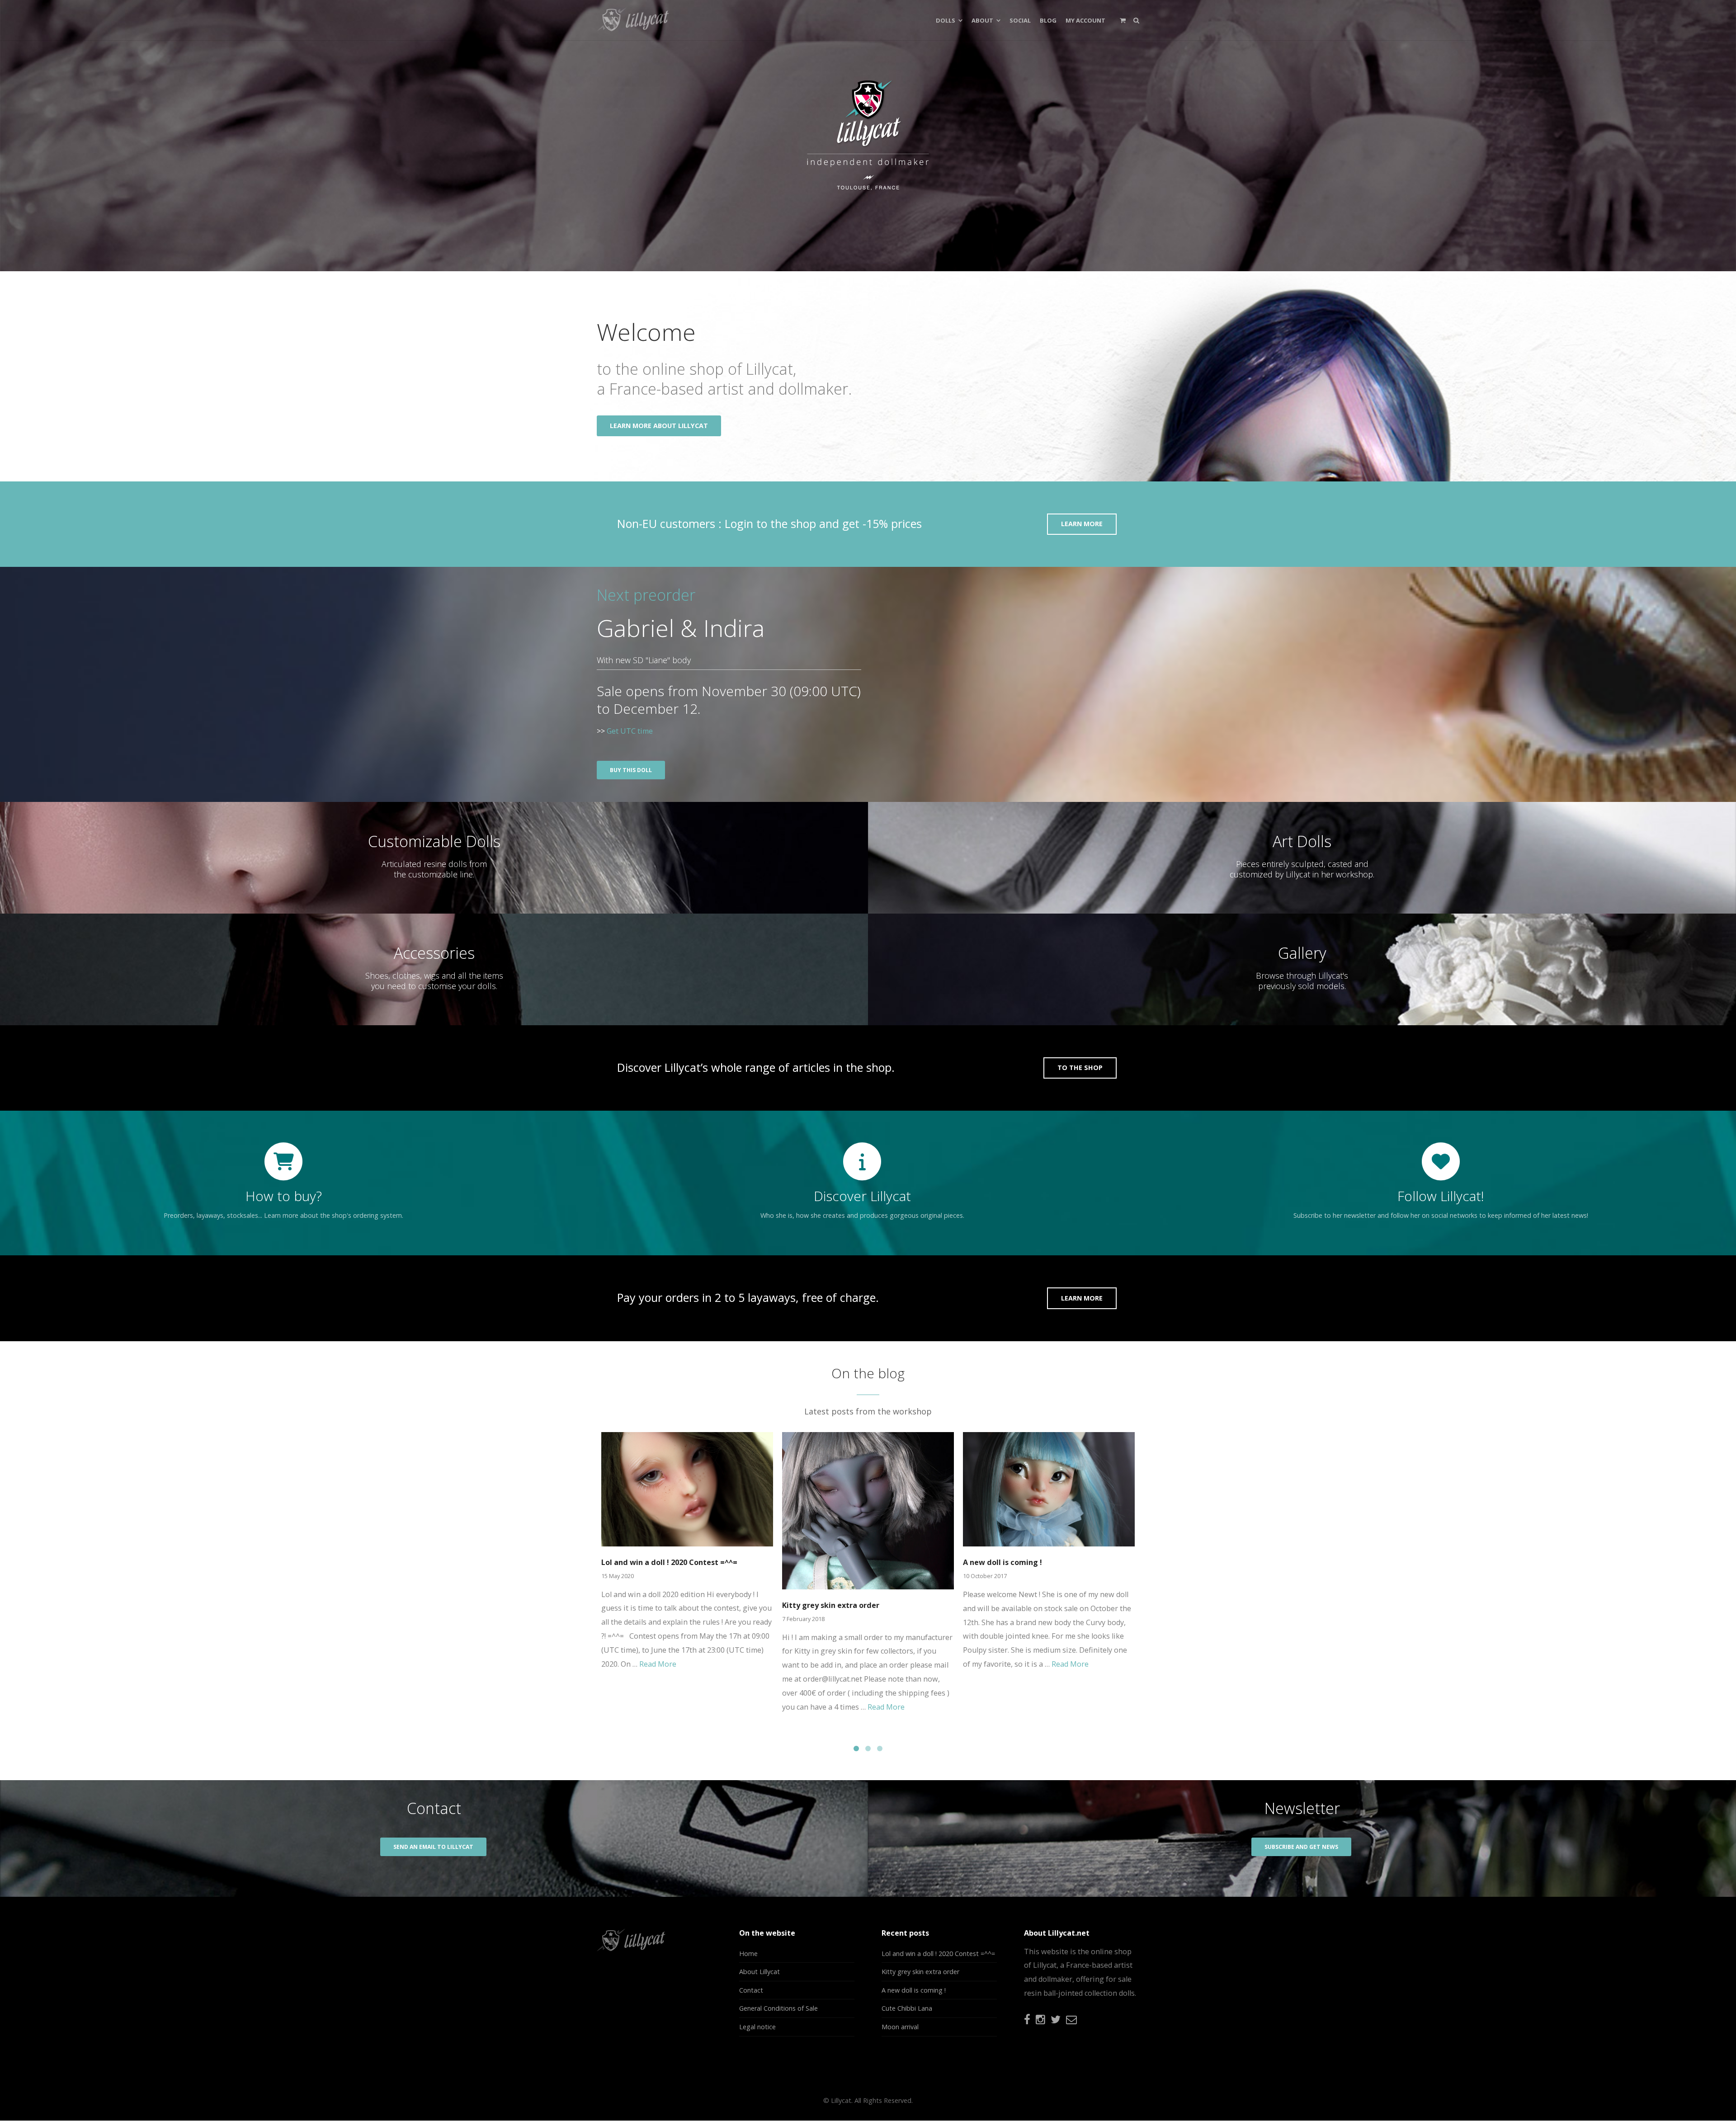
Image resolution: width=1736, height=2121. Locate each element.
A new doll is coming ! (1002, 1562)
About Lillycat (759, 1972)
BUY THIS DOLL (631, 770)
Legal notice (757, 2027)
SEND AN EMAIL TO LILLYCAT (433, 1847)
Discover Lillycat (862, 1196)
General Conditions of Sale (778, 2008)
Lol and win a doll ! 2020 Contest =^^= (669, 1562)
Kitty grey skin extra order (831, 1605)
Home (748, 1954)
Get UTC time (630, 731)
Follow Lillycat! (1441, 1196)
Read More (658, 1664)
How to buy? (284, 1196)
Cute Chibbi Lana (907, 2008)
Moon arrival (900, 2027)
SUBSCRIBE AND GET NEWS (1301, 1847)
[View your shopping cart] (1123, 20)
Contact (751, 1990)
